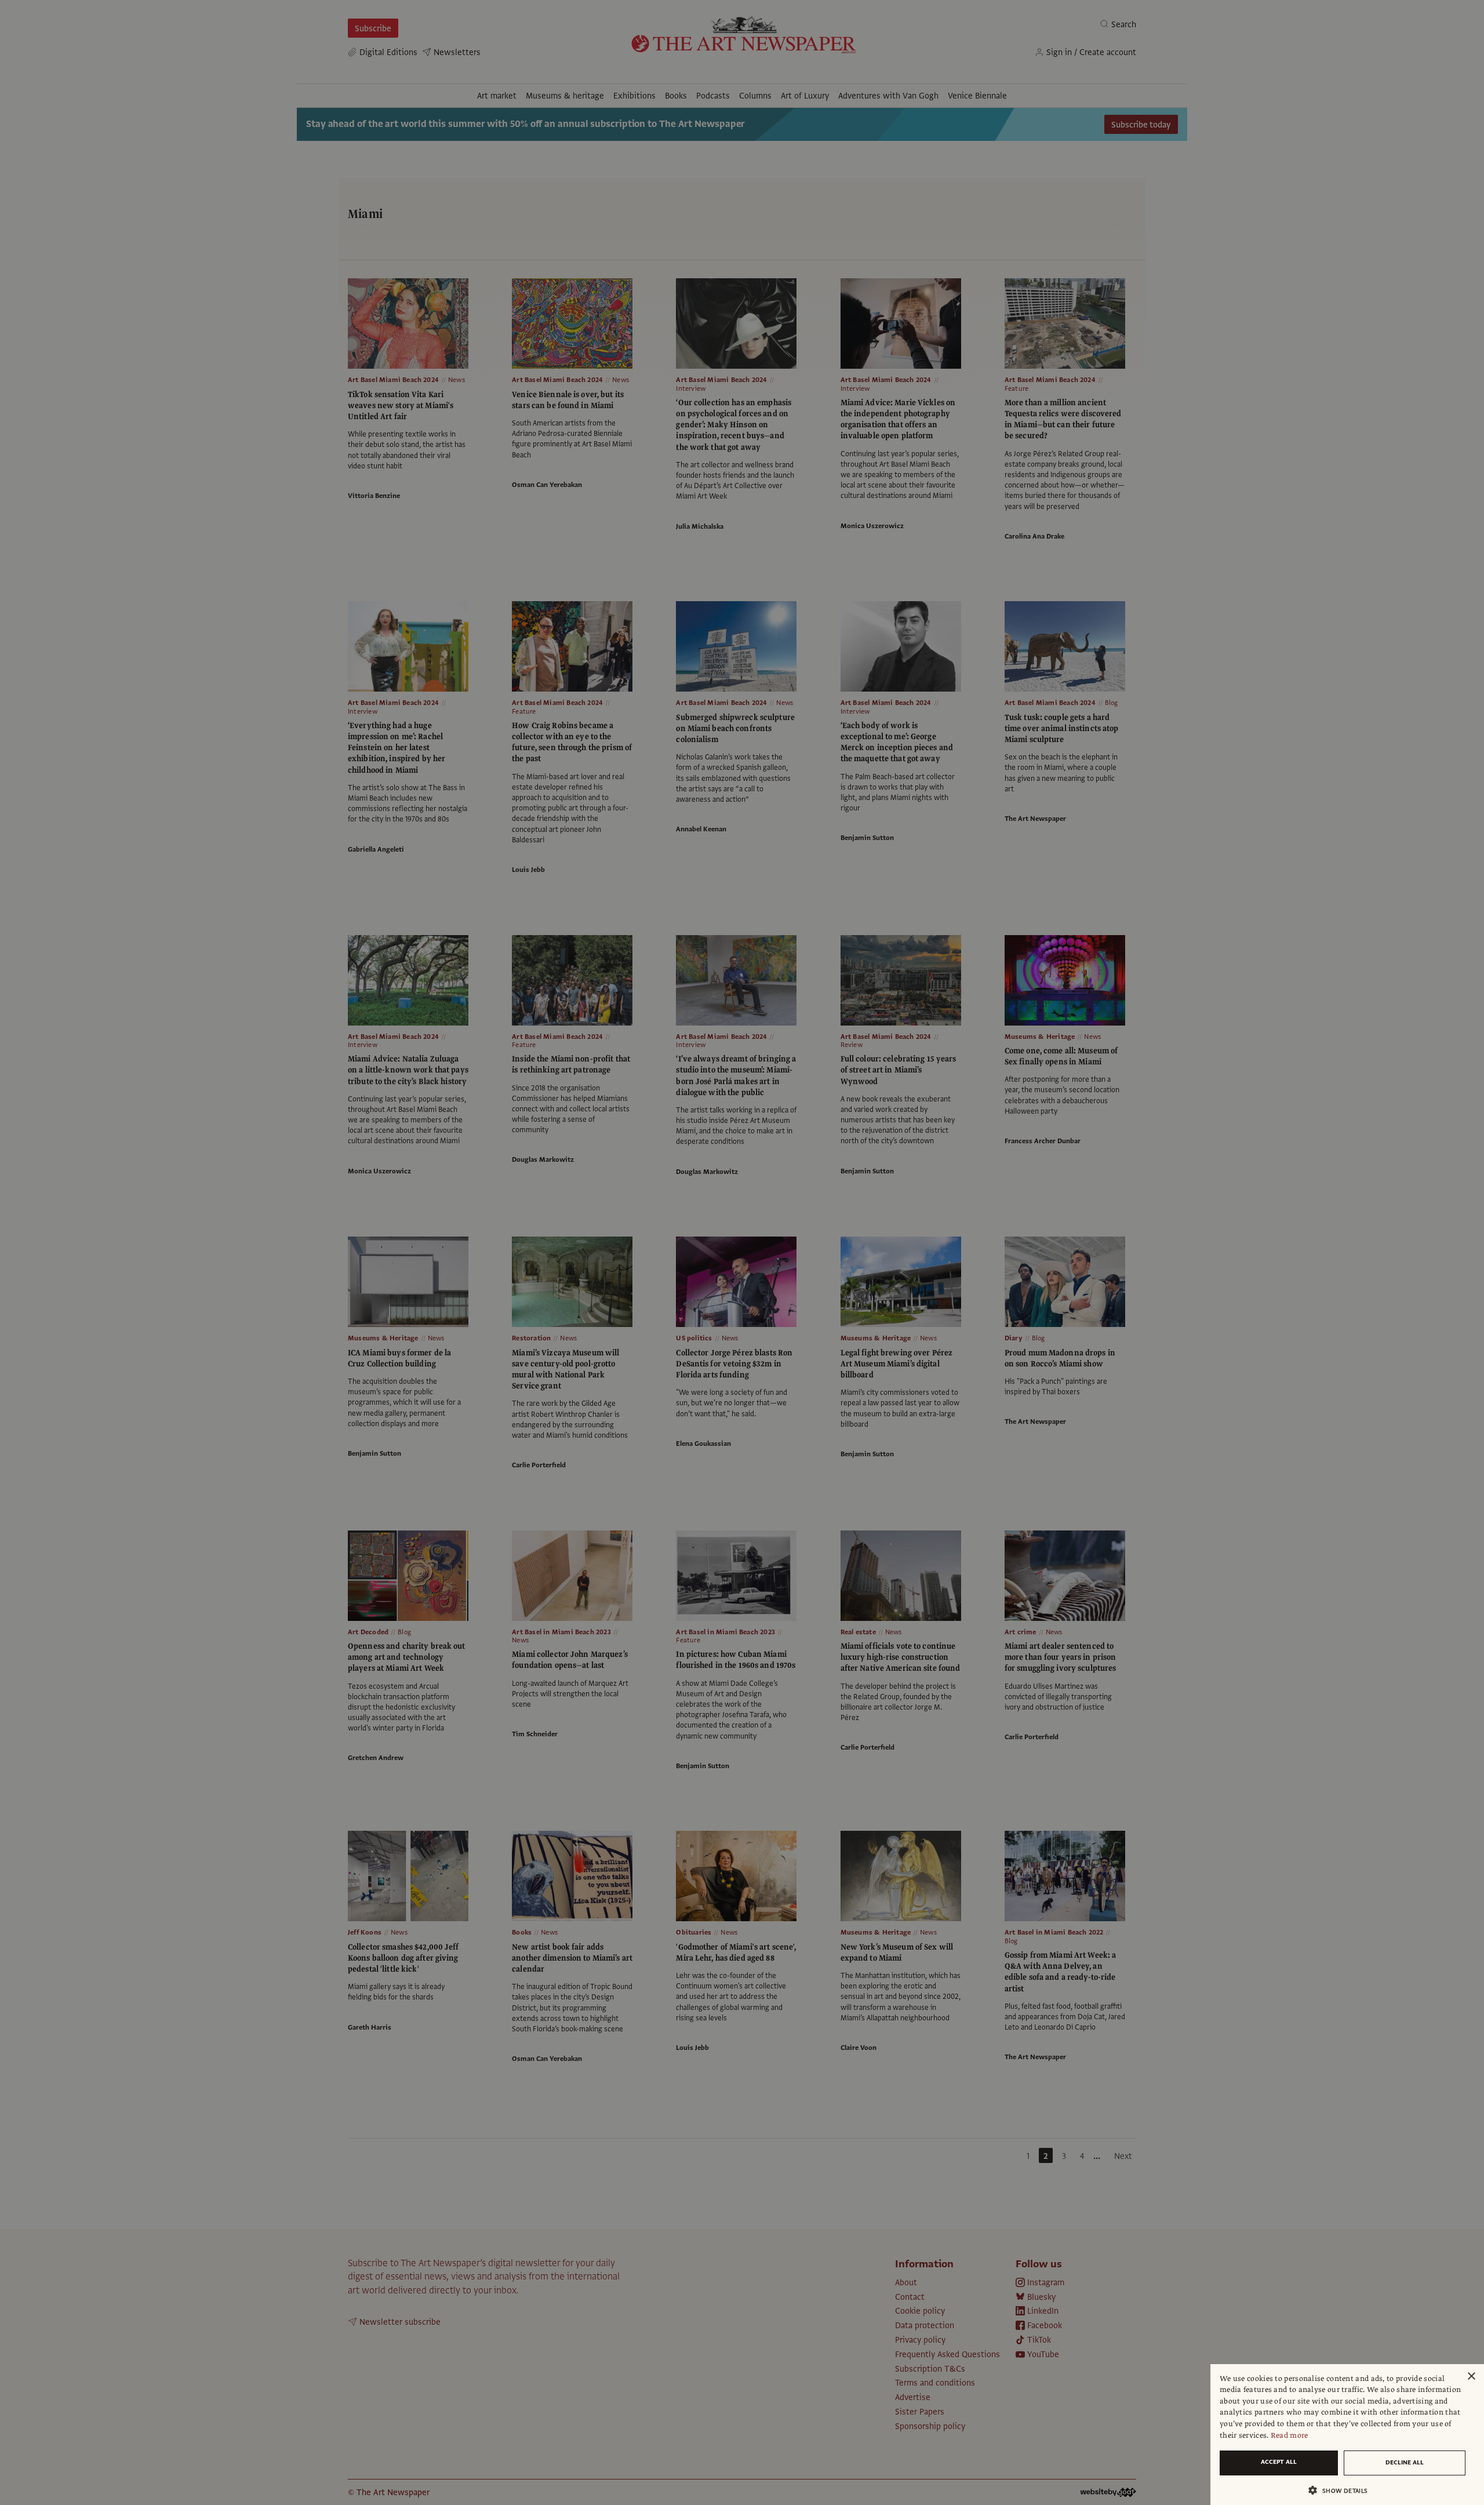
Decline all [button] (1405, 2462)
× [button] (1471, 2377)
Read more (1290, 2435)
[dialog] (1347, 2435)
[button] (1343, 2490)
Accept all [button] (1279, 2462)
